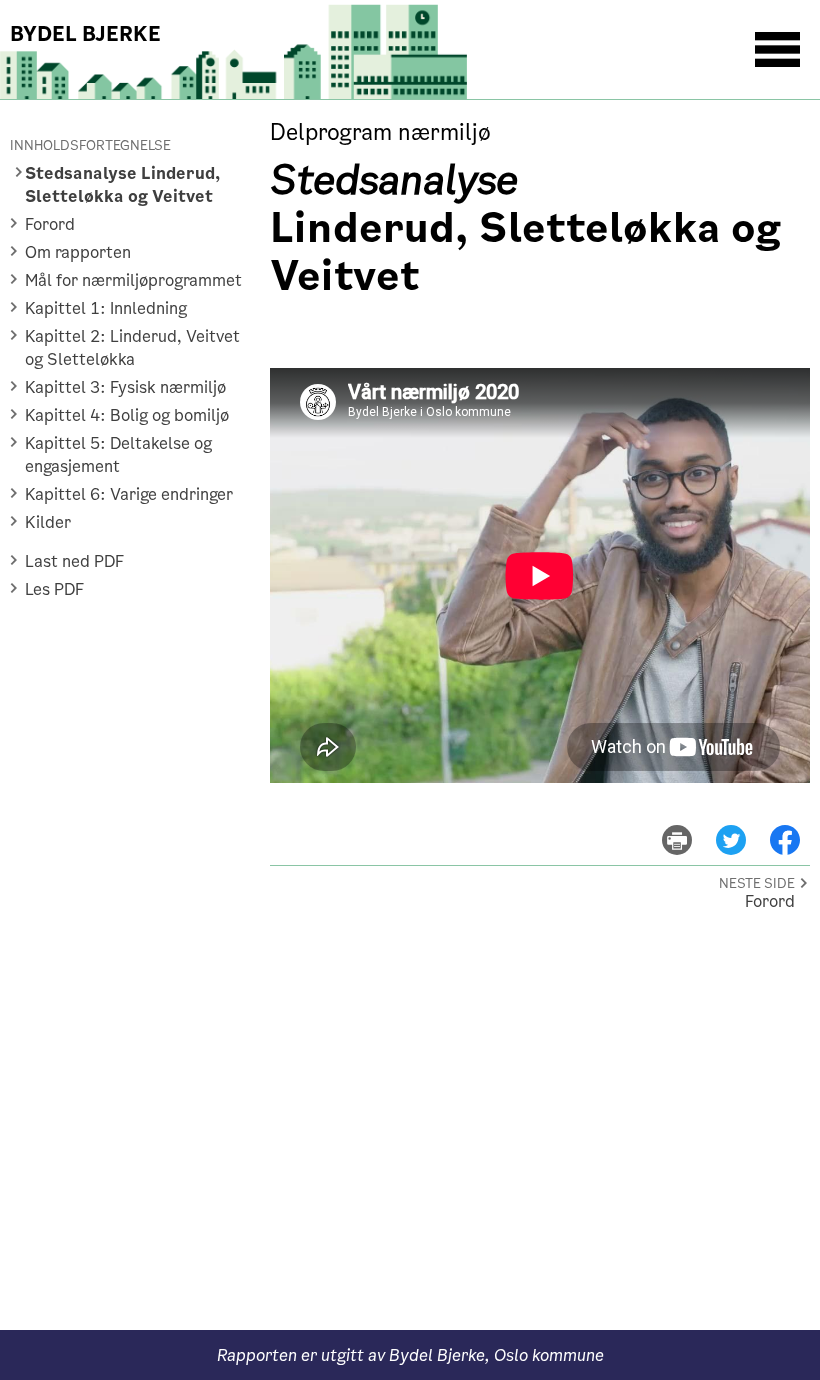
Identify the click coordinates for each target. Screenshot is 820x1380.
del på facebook (794, 825)
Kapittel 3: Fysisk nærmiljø (125, 387)
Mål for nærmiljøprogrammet (133, 280)
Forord (50, 224)
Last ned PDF (74, 561)
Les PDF (54, 589)
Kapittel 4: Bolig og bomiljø (127, 415)
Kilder (48, 522)
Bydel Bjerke (85, 34)
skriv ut (690, 825)
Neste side (757, 884)
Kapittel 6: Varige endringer (129, 494)
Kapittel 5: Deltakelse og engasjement (118, 455)
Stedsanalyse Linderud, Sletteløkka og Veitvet (123, 185)
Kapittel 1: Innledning (106, 308)
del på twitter (743, 825)
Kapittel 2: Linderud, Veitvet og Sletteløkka (132, 348)
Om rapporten (78, 252)
